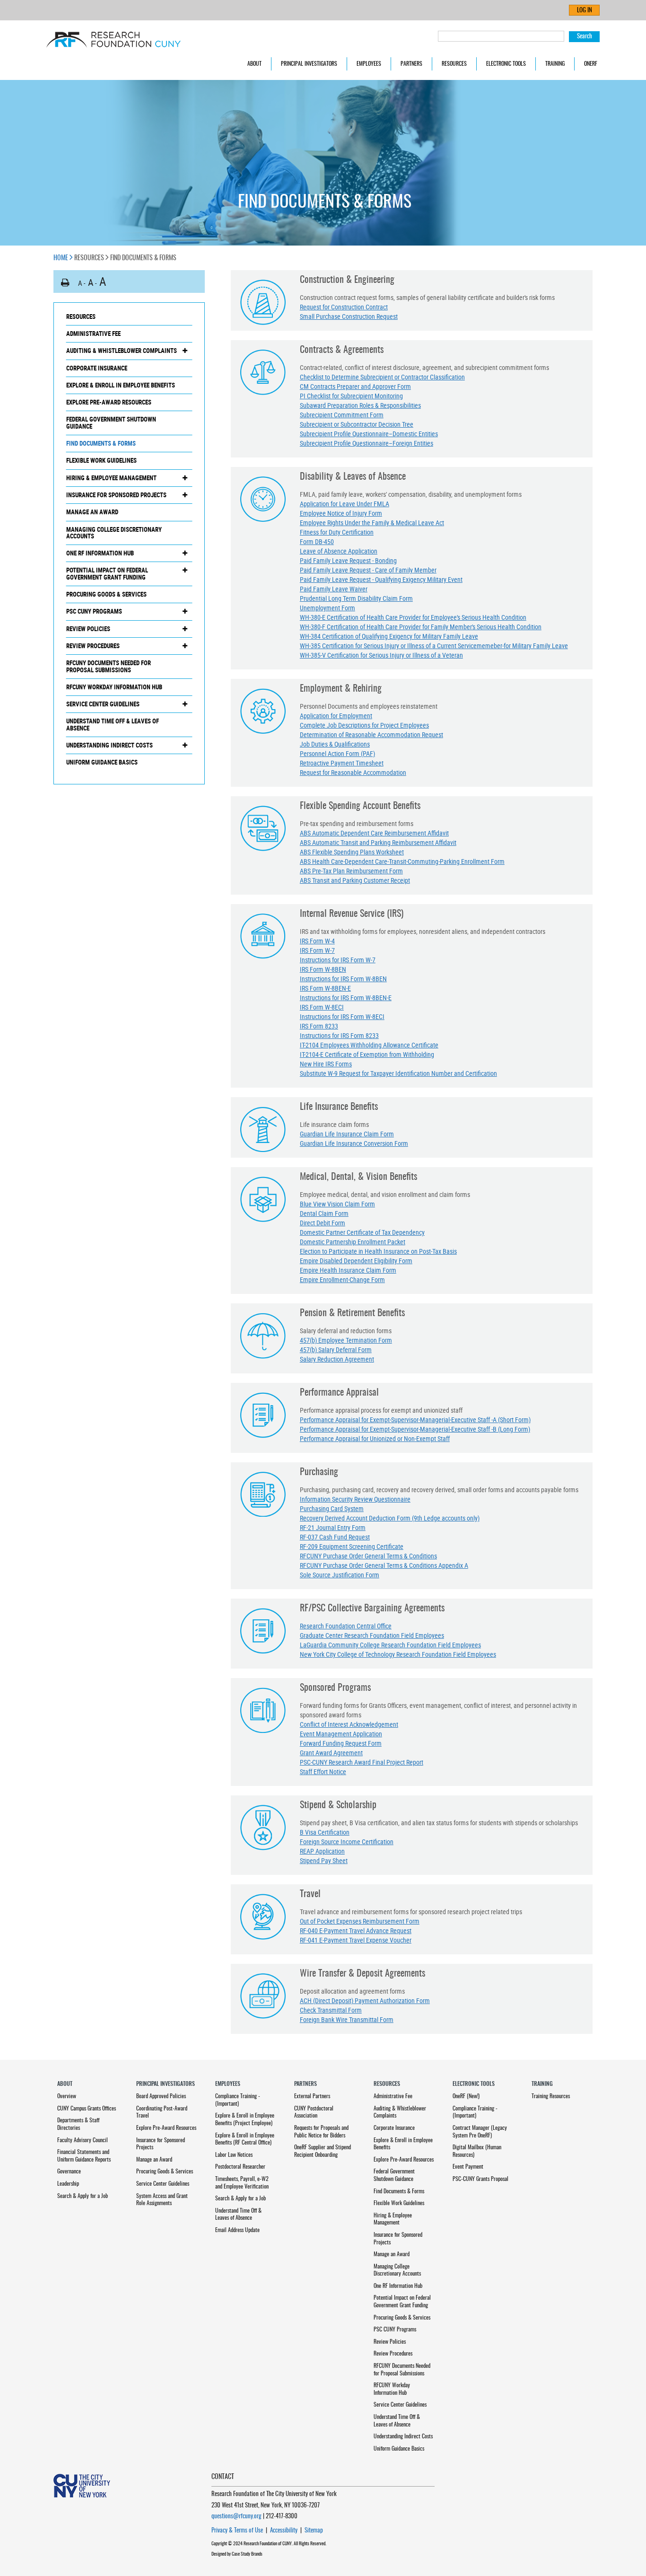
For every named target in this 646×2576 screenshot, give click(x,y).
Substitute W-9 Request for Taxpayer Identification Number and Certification (398, 1073)
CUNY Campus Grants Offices (87, 2109)
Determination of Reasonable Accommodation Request (371, 734)
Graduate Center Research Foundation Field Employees (372, 1635)
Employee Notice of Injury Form (341, 513)
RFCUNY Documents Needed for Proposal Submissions (109, 666)
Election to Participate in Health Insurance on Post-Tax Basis (378, 1251)
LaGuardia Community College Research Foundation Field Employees (390, 1645)
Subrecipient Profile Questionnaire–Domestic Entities (369, 434)
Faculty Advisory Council (83, 2140)
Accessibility (284, 2531)
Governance (69, 2172)
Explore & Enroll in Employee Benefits (121, 385)
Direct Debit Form (323, 1223)
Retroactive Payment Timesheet (342, 763)
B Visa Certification (325, 1832)
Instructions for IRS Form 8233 (339, 1035)
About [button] (254, 64)
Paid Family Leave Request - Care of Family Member (368, 570)
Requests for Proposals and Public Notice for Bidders (321, 2132)
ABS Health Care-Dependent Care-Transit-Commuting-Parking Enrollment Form (402, 861)
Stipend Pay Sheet (324, 1860)
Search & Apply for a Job (83, 2196)
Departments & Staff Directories (78, 2124)
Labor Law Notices (234, 2155)
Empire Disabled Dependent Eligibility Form (356, 1261)
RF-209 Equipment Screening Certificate (352, 1546)
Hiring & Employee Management (111, 478)
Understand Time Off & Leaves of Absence (113, 725)
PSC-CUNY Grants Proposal (480, 2179)
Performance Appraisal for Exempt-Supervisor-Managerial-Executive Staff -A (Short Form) (415, 1420)
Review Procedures (93, 646)
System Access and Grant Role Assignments (162, 2200)
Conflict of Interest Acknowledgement (349, 1724)
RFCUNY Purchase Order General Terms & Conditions (368, 1556)
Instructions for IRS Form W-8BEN (343, 979)
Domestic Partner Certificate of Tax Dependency (362, 1232)
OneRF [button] (591, 64)
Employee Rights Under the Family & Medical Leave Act (372, 523)
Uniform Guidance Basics (102, 762)
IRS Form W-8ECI (322, 1007)
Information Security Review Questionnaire (355, 1499)
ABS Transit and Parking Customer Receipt (355, 880)
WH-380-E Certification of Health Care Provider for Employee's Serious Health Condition (413, 617)
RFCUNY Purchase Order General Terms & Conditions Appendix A (384, 1565)
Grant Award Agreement (331, 1753)
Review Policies (88, 629)
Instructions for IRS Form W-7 (338, 960)
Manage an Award (92, 512)
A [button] (80, 283)
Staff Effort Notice (323, 1772)
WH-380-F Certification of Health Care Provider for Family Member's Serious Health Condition (421, 627)
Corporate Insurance (97, 368)
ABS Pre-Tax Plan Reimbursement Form (351, 871)
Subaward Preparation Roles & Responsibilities (360, 405)
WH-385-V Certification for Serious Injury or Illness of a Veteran (381, 655)
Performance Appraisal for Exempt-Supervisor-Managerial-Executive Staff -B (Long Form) (415, 1429)
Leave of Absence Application (339, 551)
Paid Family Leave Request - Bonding (348, 560)
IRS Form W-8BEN (323, 969)
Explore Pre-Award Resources (109, 402)
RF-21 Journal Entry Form (333, 1527)
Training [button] (555, 64)
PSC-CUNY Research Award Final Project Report (362, 1762)
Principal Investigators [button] (309, 64)
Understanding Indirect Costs (109, 745)
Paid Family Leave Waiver (334, 589)
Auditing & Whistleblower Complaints (122, 351)
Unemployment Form (327, 608)
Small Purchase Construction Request (349, 316)
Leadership (68, 2184)
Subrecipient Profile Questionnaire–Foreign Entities (367, 443)
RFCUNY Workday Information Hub (114, 687)
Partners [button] (411, 64)
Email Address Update (237, 2230)
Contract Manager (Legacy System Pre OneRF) (480, 2132)
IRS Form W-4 (317, 941)
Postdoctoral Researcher (240, 2167)
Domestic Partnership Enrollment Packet (353, 1242)
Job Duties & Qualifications (335, 744)
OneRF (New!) (466, 2096)
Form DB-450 (317, 541)
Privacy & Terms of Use (237, 2531)
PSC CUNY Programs (94, 611)
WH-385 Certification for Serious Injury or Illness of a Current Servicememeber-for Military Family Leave (434, 646)
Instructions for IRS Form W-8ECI (342, 1016)
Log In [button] (585, 11)
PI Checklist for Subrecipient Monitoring (351, 396)
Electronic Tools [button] (506, 64)
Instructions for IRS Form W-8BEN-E (346, 998)
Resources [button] (454, 64)
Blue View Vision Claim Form (337, 1204)
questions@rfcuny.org (236, 2517)
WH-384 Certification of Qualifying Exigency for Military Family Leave (389, 636)
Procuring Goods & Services (106, 594)
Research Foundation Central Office (346, 1626)
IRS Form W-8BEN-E (325, 988)
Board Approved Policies (161, 2096)
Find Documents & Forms (101, 443)
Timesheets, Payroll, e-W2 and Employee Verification (242, 2183)
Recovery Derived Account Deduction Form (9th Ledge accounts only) (390, 1518)
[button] (65, 283)
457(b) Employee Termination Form (346, 1340)
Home (61, 258)
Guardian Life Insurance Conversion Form (354, 1143)
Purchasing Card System (332, 1508)
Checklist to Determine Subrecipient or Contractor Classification (382, 377)
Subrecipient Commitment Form (342, 415)
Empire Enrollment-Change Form (342, 1279)
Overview (67, 2096)
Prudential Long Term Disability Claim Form (356, 598)
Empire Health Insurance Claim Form (348, 1270)
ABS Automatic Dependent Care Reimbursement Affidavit (374, 833)
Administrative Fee (93, 334)
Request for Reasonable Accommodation (353, 772)
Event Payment (468, 2167)
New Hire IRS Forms (326, 1064)
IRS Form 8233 (319, 1026)
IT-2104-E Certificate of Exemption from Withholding (367, 1054)
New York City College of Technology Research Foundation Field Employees (398, 1654)
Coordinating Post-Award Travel (162, 2112)
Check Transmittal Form (331, 2010)
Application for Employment (336, 716)
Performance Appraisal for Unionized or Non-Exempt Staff (375, 1438)
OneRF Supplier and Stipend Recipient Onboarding (323, 2151)
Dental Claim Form (324, 1213)
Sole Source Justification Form (340, 1575)
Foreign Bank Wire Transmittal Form (347, 2019)
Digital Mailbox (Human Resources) (477, 2151)
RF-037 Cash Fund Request (335, 1537)
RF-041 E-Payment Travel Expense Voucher (356, 1940)
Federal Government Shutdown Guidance (111, 423)
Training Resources (551, 2096)
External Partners (312, 2096)
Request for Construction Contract (344, 307)
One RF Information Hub (100, 553)
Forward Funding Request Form (341, 1743)
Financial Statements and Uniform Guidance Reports (84, 2156)
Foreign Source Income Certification (347, 1842)
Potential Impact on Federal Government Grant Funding (107, 574)
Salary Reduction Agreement (337, 1359)
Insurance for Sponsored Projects (116, 495)
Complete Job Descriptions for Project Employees (364, 725)
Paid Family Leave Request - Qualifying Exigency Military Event (381, 579)
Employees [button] (369, 64)
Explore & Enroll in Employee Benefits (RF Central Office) (245, 2139)
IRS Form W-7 (317, 950)
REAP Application (322, 1851)
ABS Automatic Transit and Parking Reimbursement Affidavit (378, 842)
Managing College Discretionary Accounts (114, 533)
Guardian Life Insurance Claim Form (347, 1134)
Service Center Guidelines (103, 704)
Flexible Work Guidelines (101, 460)
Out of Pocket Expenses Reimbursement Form (360, 1921)
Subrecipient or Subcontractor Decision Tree (357, 424)
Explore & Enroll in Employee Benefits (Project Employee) (245, 2119)
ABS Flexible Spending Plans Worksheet (352, 852)
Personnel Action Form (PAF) (337, 753)
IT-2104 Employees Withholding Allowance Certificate (369, 1045)
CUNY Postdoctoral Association (314, 2112)
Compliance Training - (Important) (238, 2100)
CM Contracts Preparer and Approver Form (355, 386)
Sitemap (314, 2531)
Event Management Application (341, 1734)
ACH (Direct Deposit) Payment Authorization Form (365, 2000)
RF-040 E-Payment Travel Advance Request (356, 1930)
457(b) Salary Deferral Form (336, 1350)
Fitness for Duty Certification (337, 532)
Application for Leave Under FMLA (345, 504)
